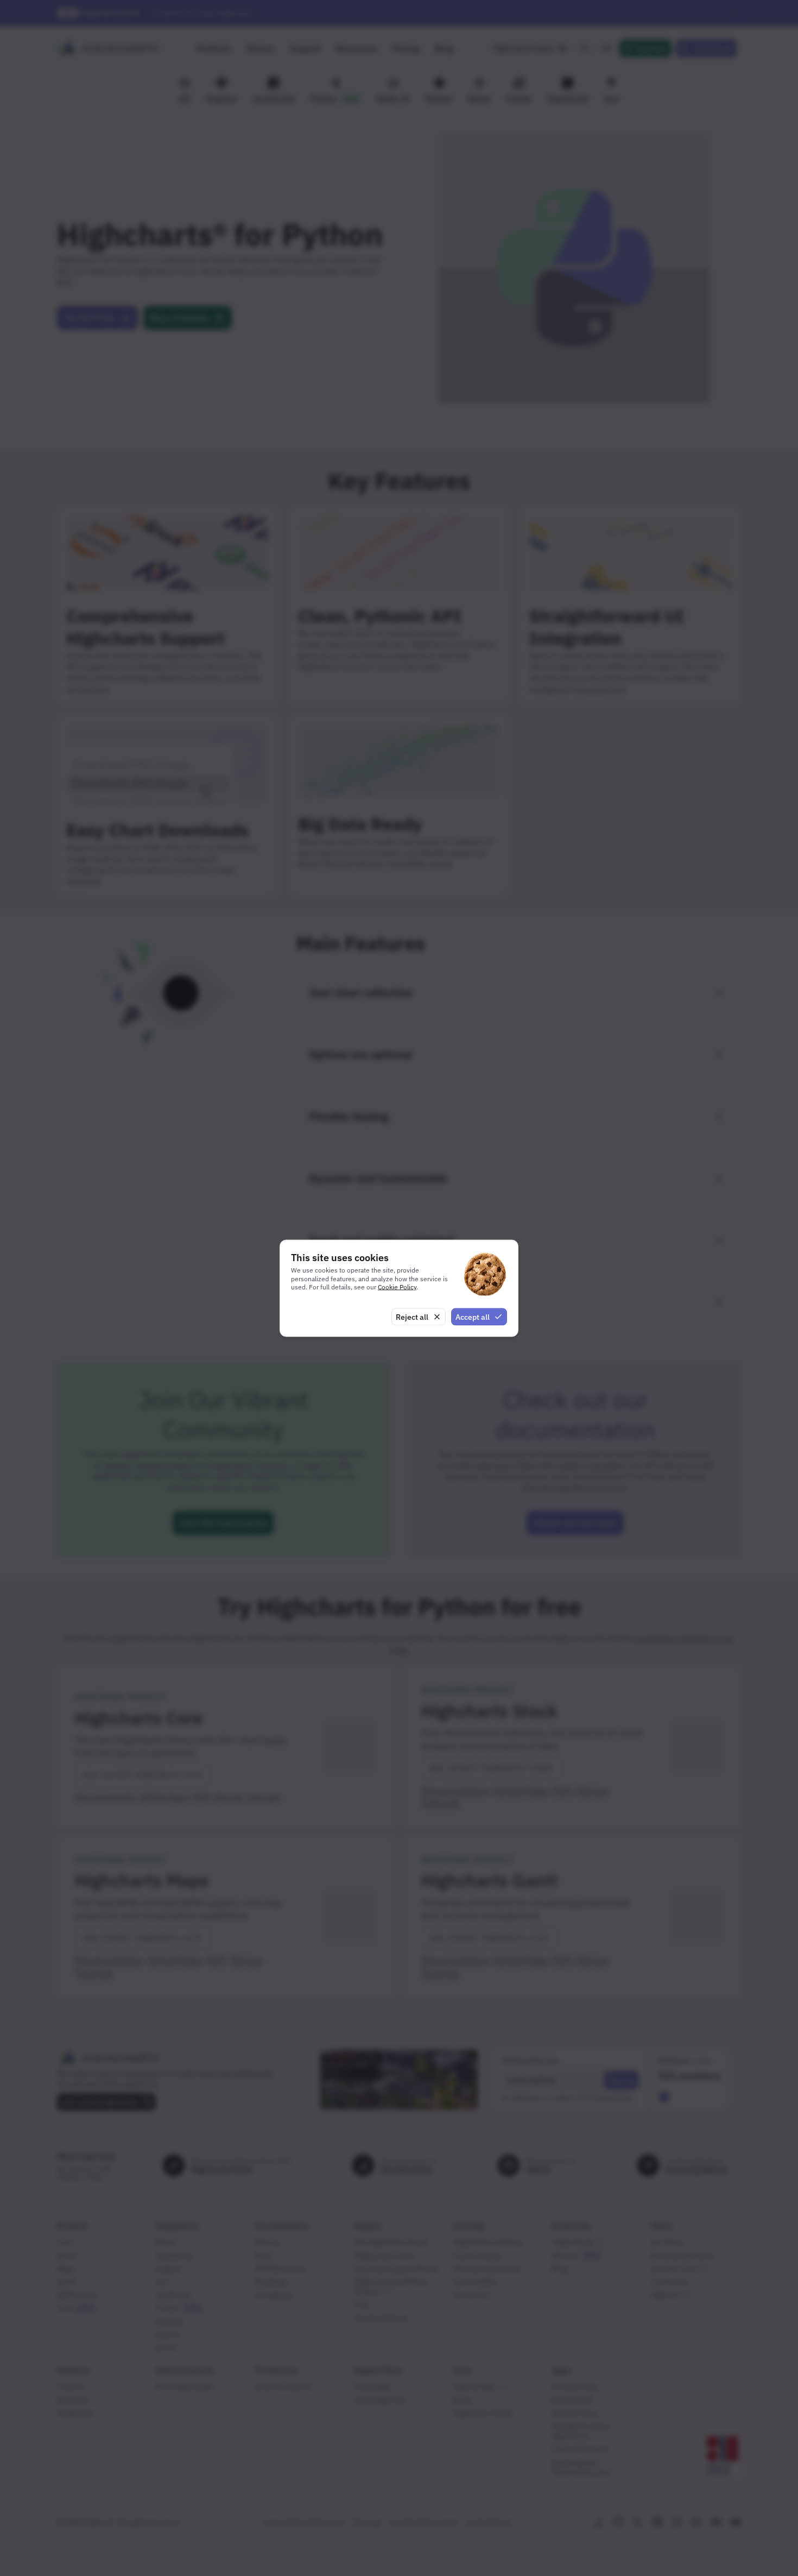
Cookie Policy (397, 1287)
